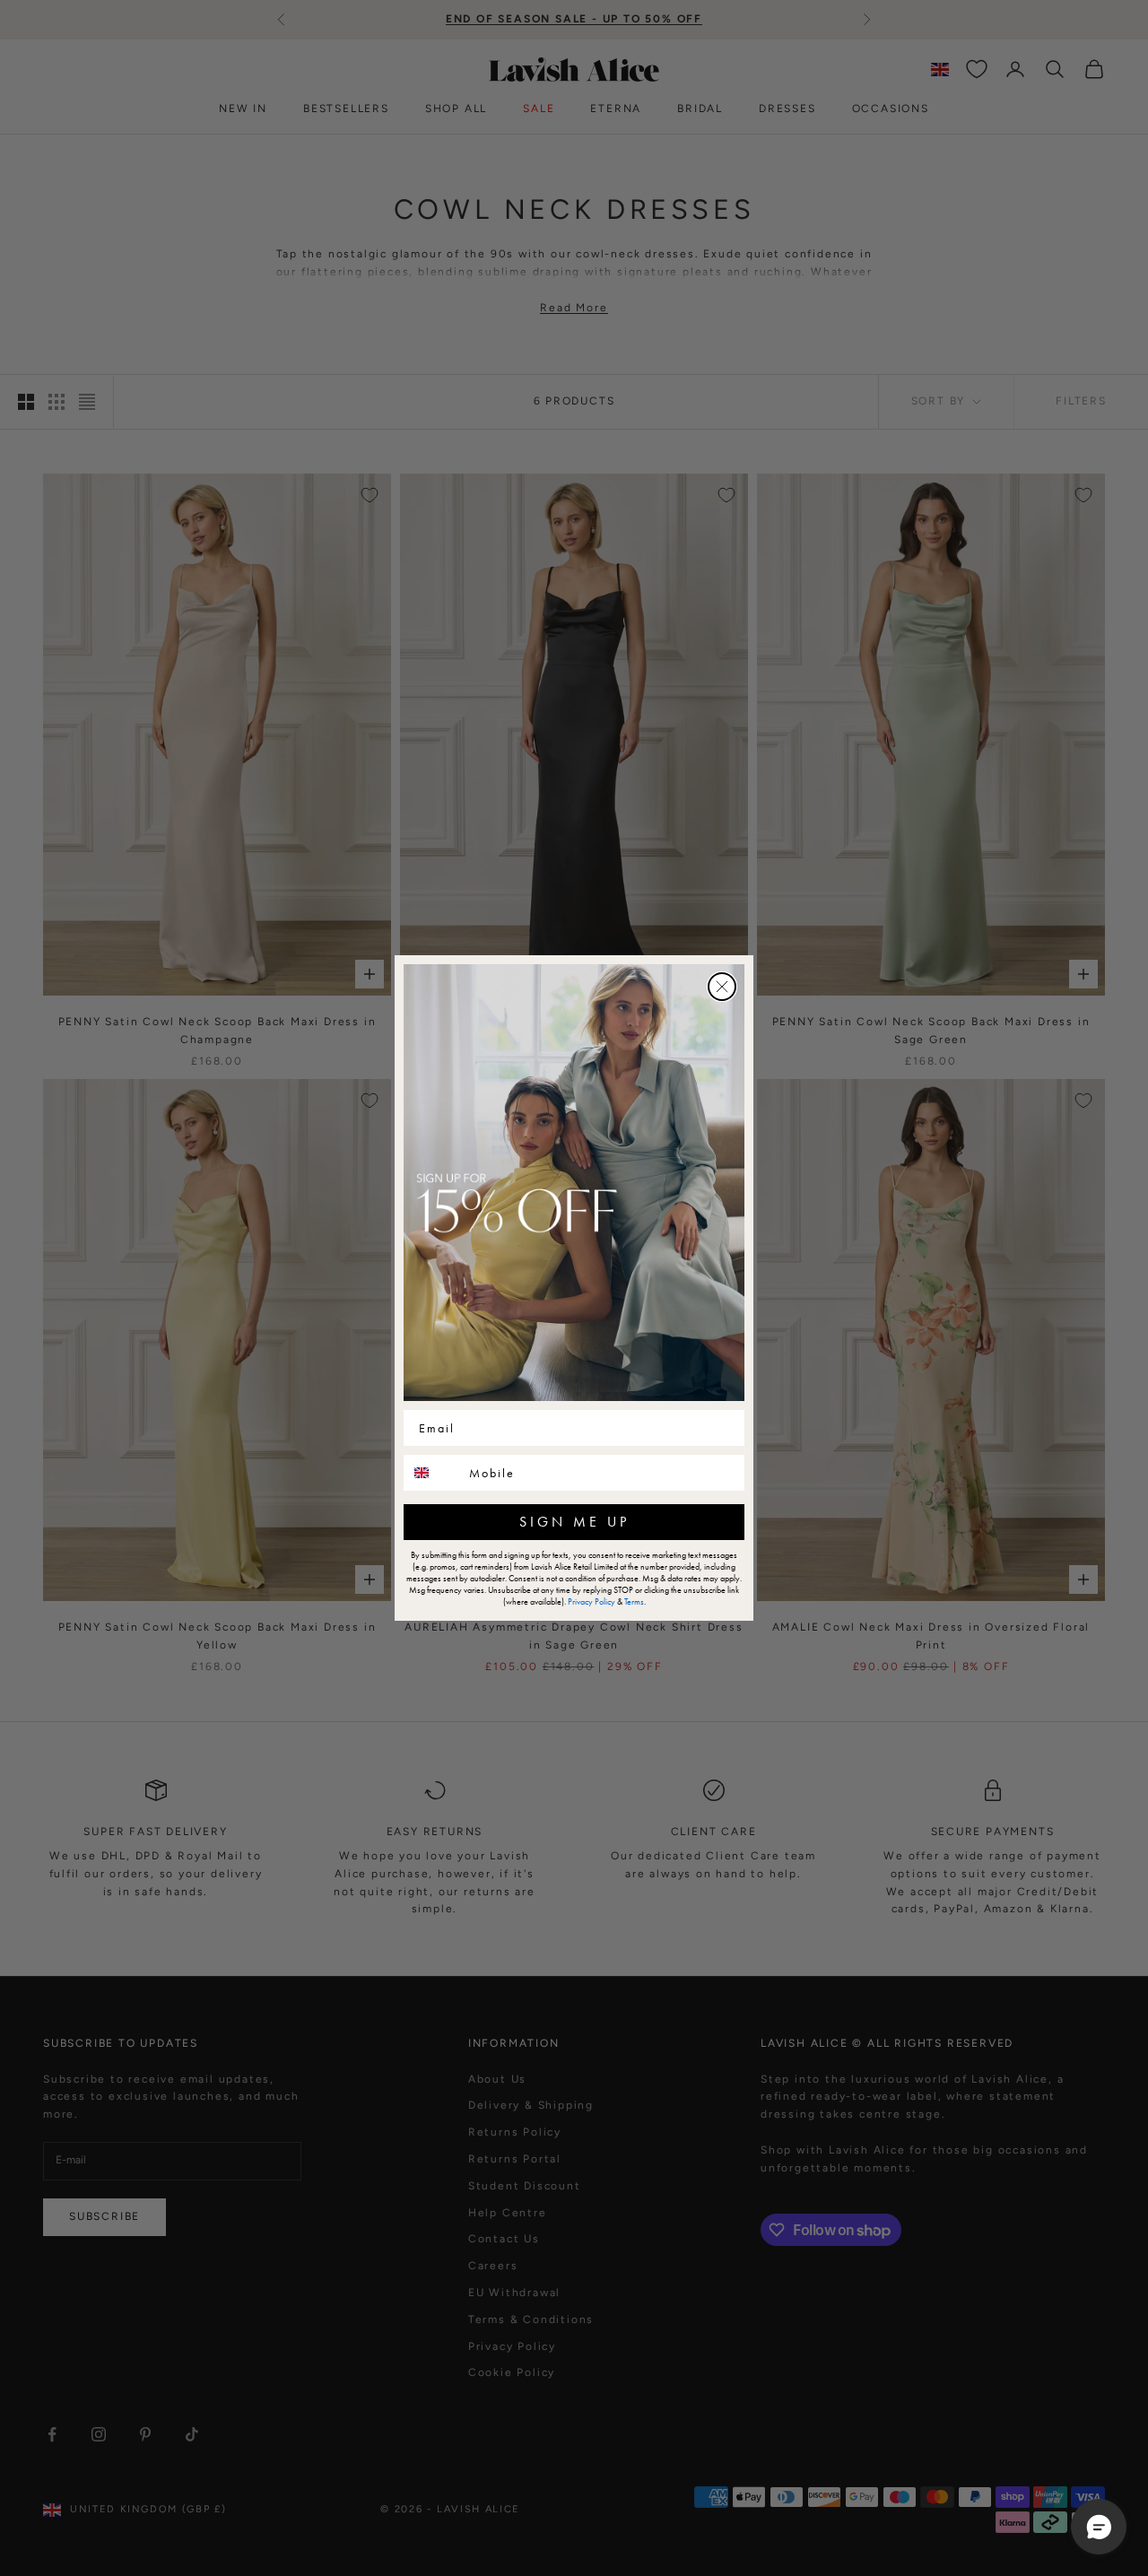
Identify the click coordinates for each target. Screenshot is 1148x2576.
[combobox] (432, 1473)
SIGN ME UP (574, 1522)
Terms (634, 1601)
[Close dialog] (722, 987)
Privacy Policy (591, 1601)
